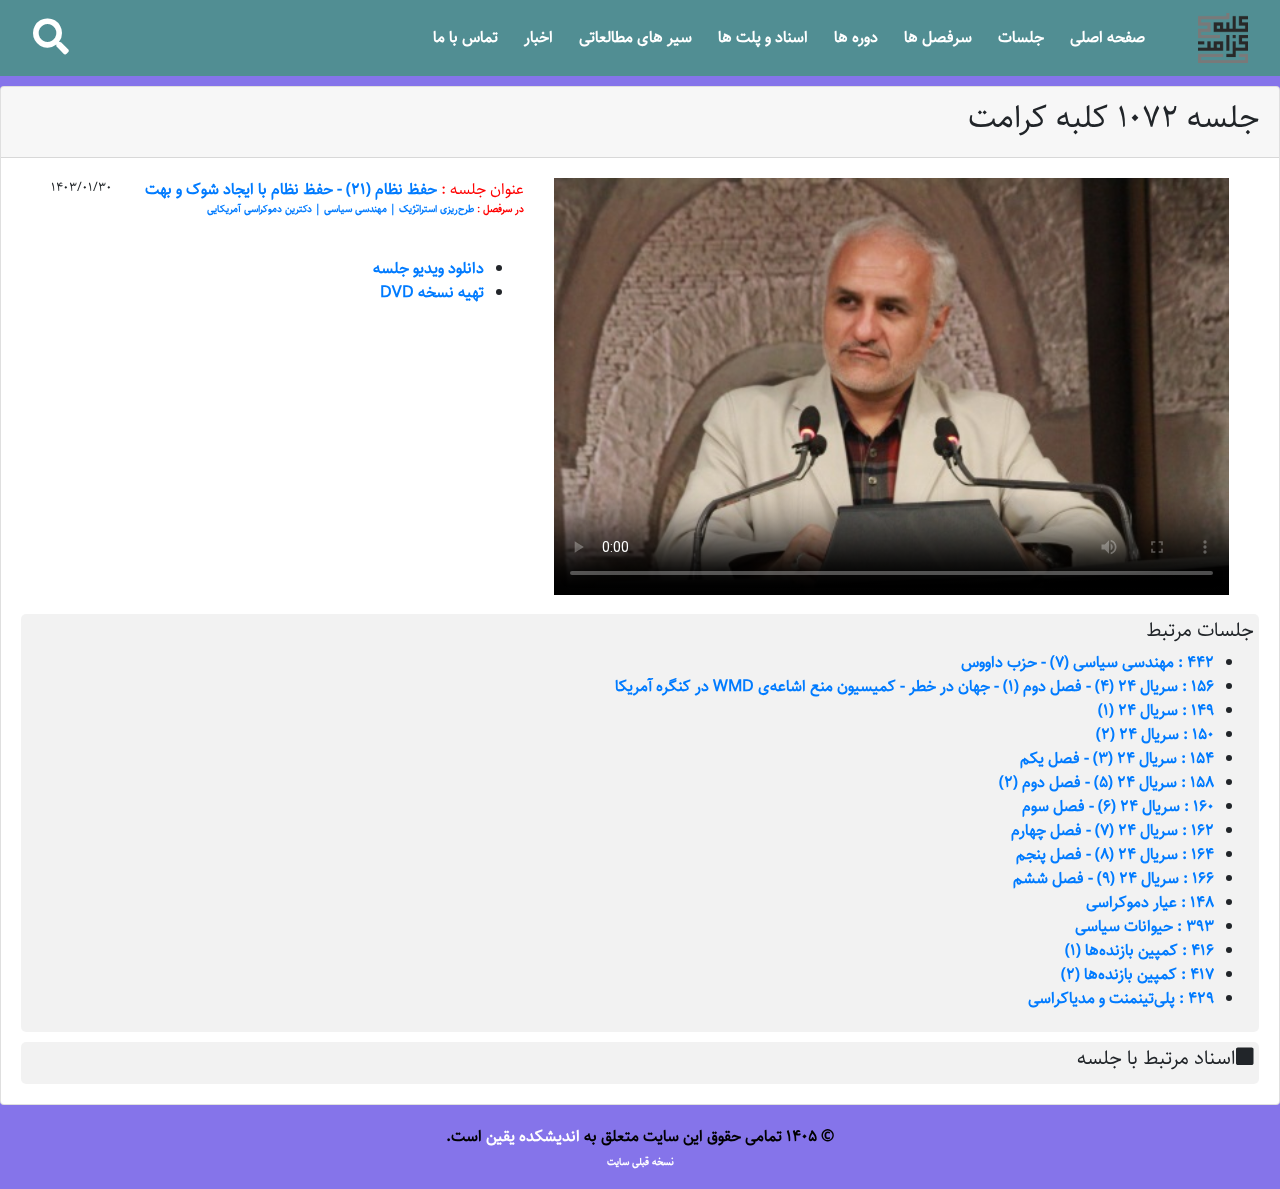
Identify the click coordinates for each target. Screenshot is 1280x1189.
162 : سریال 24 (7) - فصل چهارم (1112, 830)
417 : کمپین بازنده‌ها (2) (1137, 974)
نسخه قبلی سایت (640, 1162)
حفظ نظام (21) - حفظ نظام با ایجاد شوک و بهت (291, 189)
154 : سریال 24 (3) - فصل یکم (1117, 758)
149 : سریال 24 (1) (1156, 710)
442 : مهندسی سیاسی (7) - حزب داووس (1087, 662)
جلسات (1021, 37)
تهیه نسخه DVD (432, 292)
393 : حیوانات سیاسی (1144, 926)
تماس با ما (465, 37)
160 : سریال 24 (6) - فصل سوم (1118, 806)
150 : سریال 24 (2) (1155, 734)
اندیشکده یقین (533, 1136)
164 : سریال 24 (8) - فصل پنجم (1115, 854)
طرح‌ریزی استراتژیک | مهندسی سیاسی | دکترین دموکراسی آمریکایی (340, 209)
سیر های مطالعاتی (635, 37)
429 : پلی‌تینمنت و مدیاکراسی (1121, 998)
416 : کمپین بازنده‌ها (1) (1139, 950)
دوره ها (856, 37)
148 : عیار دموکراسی (1150, 902)
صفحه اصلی (1107, 37)
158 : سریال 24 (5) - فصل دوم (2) (1106, 782)
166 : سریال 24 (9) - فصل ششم (1113, 878)
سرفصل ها (938, 37)
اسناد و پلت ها (763, 37)
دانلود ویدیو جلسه (428, 268)
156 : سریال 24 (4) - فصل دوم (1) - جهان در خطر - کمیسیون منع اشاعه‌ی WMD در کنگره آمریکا (914, 686)
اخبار (538, 37)
